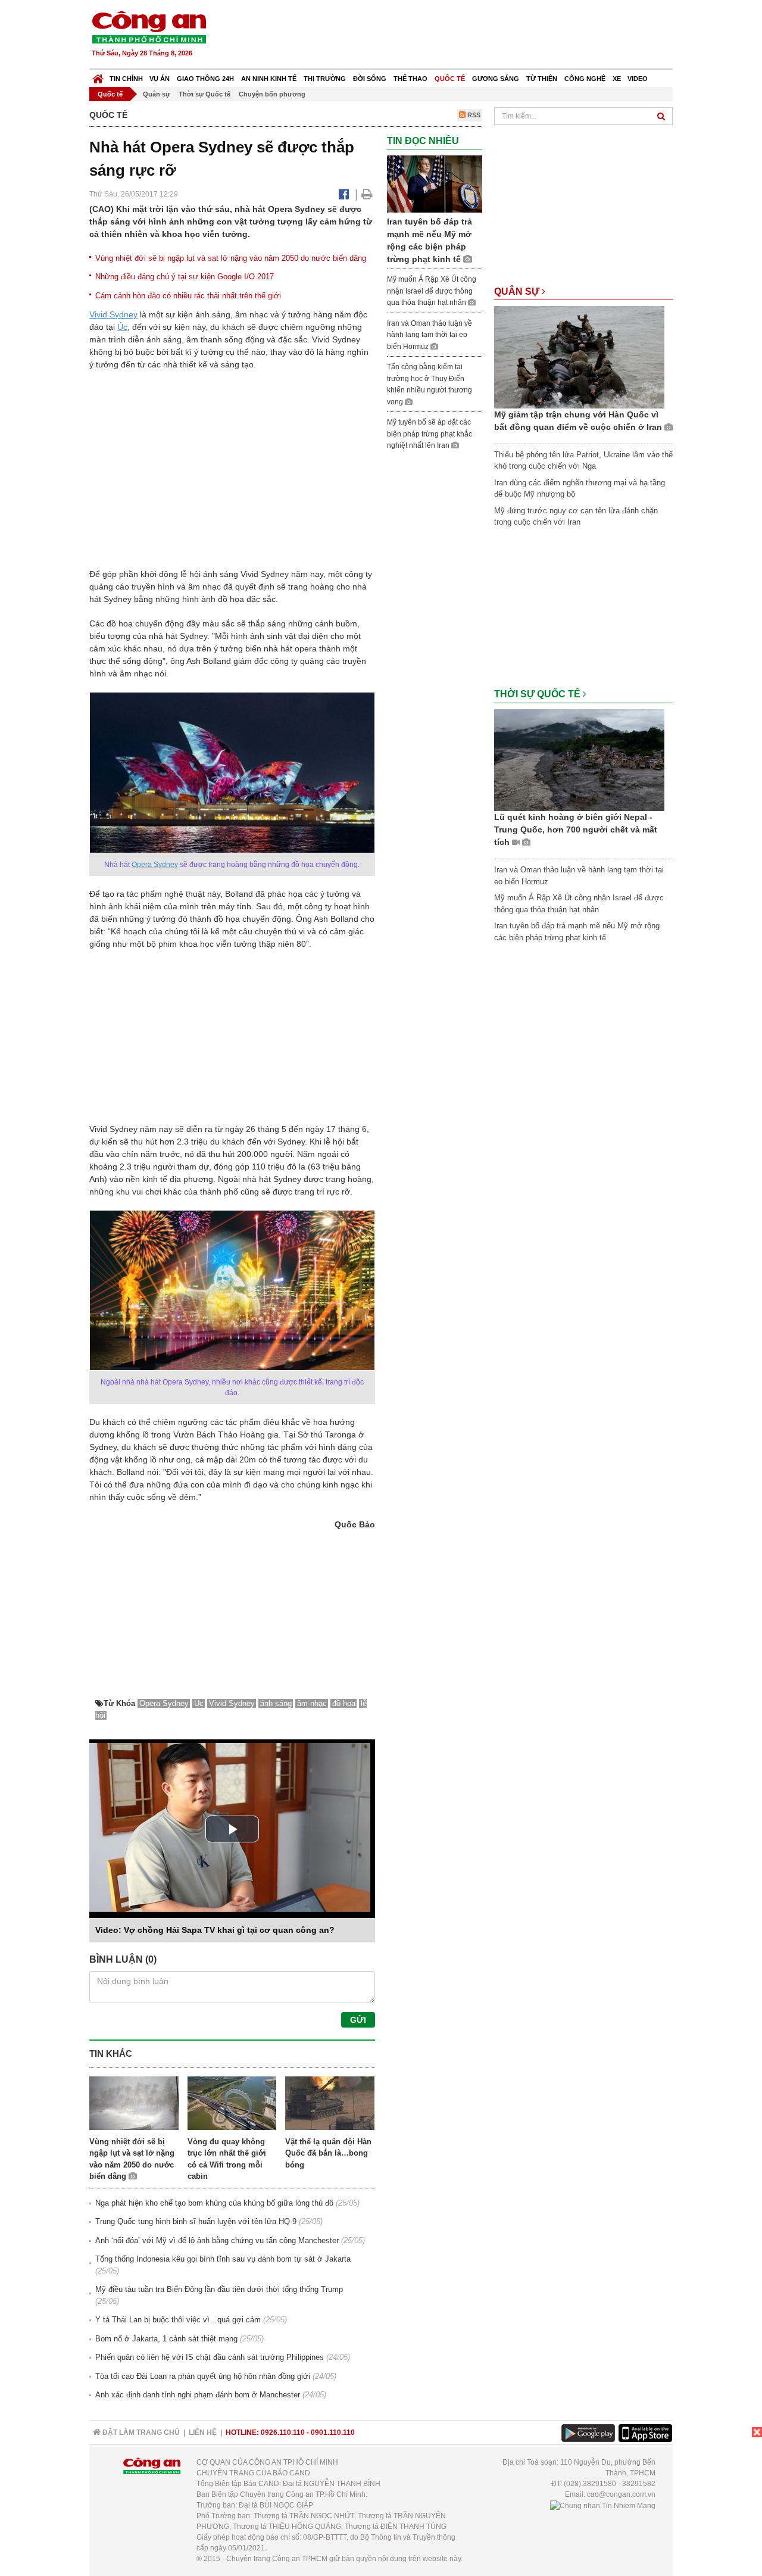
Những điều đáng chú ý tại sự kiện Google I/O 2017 (185, 277)
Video (638, 79)
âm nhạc (312, 1703)
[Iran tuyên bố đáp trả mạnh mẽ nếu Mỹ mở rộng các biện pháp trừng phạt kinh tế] (435, 184)
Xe (617, 79)
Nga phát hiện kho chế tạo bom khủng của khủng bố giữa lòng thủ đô (214, 2203)
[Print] (367, 194)
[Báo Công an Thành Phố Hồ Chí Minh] (98, 76)
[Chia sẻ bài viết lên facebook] (344, 194)
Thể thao (410, 79)
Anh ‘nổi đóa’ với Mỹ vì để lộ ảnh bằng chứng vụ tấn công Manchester (217, 2240)
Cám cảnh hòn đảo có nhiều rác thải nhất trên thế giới (188, 296)
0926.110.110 (283, 2432)
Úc (122, 327)
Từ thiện (542, 79)
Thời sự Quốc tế (204, 94)
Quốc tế (450, 79)
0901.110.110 (333, 2432)
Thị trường (325, 79)
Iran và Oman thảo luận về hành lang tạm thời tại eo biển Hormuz (430, 335)
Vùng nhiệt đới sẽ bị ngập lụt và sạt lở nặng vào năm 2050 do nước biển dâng (231, 258)
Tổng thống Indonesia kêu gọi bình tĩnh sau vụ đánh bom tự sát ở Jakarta (223, 2259)
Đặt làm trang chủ (140, 2432)
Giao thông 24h (205, 79)
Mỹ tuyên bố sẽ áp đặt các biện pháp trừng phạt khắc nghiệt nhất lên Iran (430, 434)
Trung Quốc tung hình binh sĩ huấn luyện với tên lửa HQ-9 (196, 2221)
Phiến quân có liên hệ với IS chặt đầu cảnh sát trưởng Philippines (210, 2357)
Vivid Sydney (113, 314)
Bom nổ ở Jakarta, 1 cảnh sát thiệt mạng (166, 2339)
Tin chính (126, 79)
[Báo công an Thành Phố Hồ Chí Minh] (149, 26)
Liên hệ (203, 2432)
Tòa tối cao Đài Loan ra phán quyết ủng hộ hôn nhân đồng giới (203, 2376)
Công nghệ (585, 79)
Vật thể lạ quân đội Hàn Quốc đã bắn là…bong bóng (328, 2153)
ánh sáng (276, 1703)
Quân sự (157, 94)
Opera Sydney (155, 865)
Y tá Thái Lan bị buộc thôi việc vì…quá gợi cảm (178, 2320)
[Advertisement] (457, 36)
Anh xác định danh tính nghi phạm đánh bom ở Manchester (198, 2395)
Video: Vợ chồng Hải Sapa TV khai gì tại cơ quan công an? (215, 1930)
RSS (473, 115)
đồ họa (344, 1703)
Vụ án (160, 79)
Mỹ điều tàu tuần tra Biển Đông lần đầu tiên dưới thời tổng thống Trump (219, 2289)
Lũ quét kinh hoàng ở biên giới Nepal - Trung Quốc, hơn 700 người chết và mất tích (576, 829)
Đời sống (370, 79)
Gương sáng (496, 79)
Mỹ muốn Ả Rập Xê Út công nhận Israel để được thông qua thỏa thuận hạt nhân (432, 291)
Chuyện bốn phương (272, 94)
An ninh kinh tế (269, 79)
